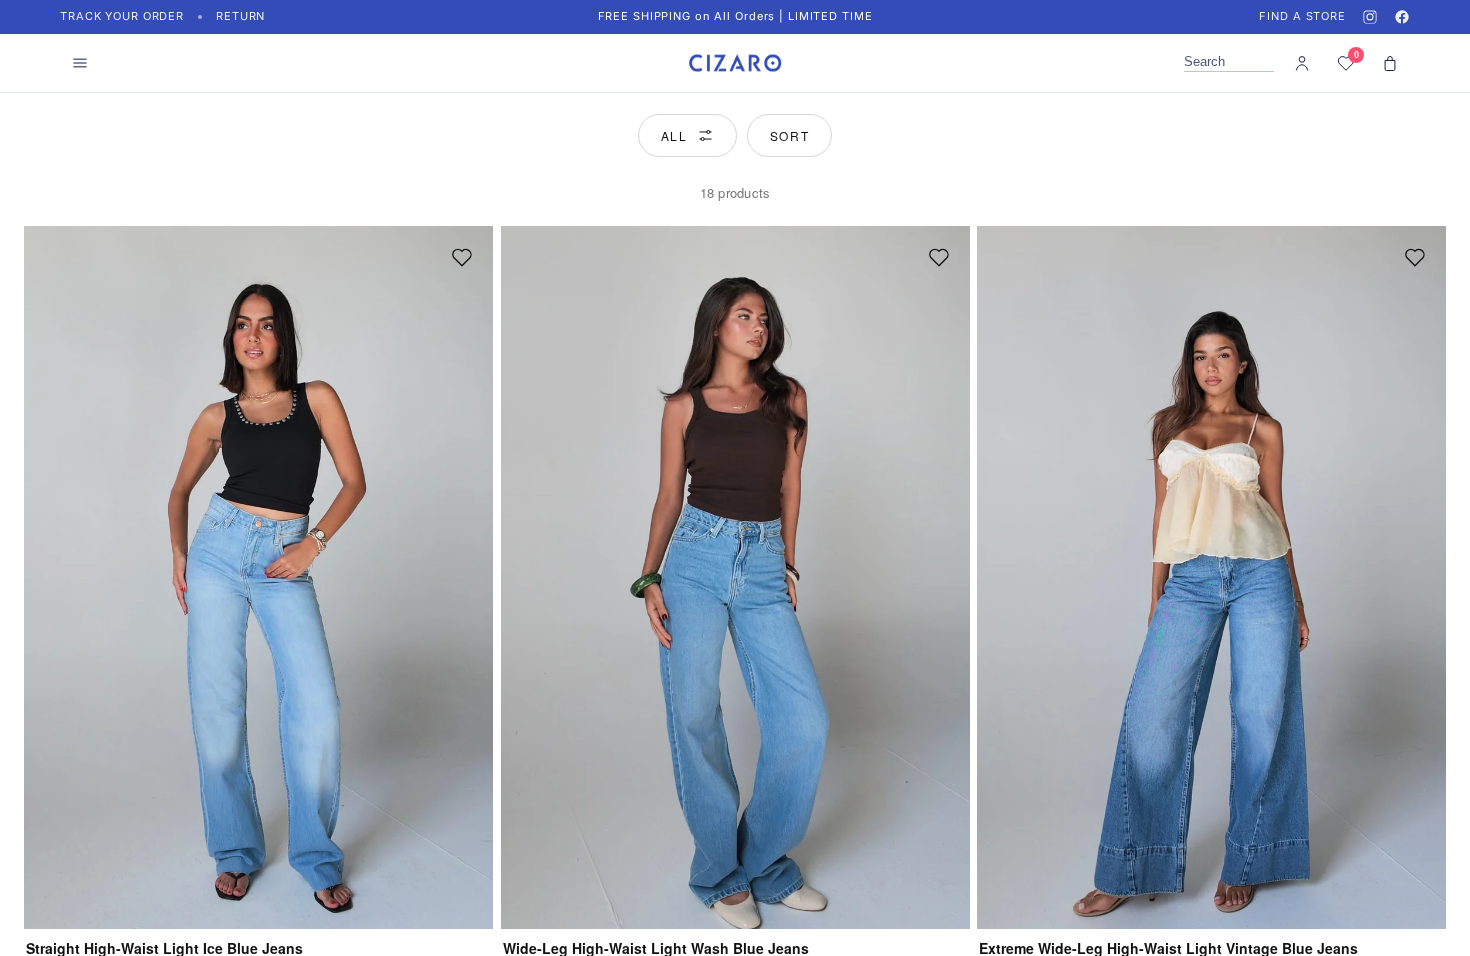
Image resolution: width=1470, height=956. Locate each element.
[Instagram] (1370, 17)
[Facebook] (1402, 17)
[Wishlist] (462, 257)
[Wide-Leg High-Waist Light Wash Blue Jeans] (735, 577)
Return (240, 16)
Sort (790, 135)
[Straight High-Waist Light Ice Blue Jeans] (258, 577)
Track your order (122, 16)
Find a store (1302, 16)
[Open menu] (80, 63)
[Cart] (1390, 63)
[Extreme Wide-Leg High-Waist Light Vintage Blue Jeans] (1211, 577)
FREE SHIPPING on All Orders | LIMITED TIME (735, 16)
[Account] (1302, 63)
